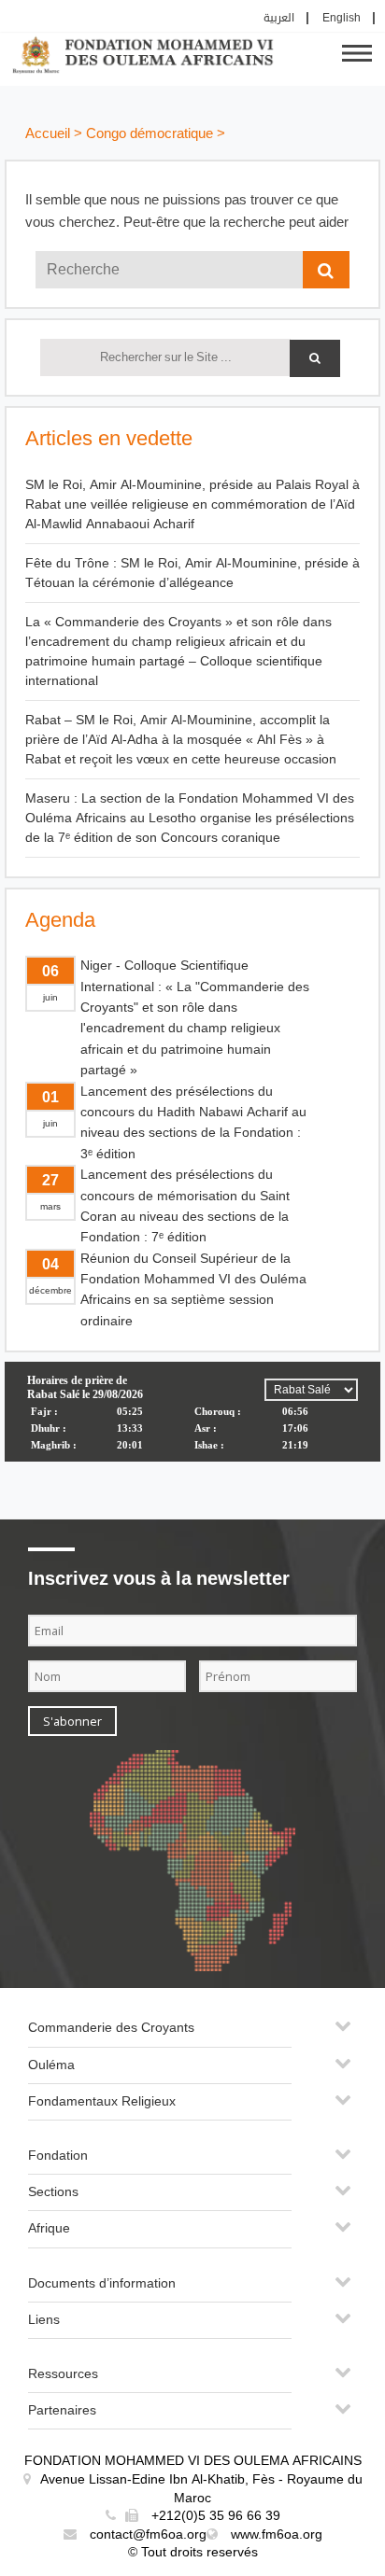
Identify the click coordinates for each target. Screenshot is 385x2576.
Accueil (48, 134)
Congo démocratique (150, 134)
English (342, 18)
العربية (279, 18)
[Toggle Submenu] (343, 2033)
